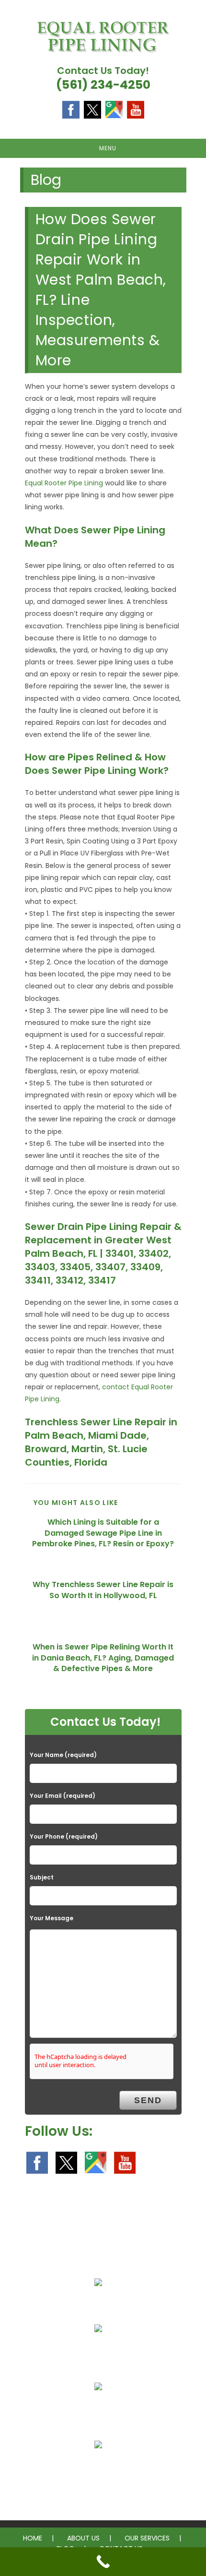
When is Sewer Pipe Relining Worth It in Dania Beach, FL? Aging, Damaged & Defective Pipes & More (103, 1658)
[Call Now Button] (103, 2562)
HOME (33, 2538)
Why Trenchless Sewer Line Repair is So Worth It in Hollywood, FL (103, 1590)
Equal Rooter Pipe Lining (64, 483)
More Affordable (98, 2305)
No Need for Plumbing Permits (98, 2468)
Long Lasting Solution (98, 2409)
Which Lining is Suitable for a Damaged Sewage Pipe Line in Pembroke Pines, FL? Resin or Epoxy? (103, 1533)
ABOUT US (83, 2538)
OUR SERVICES (147, 2538)
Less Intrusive (98, 2351)
